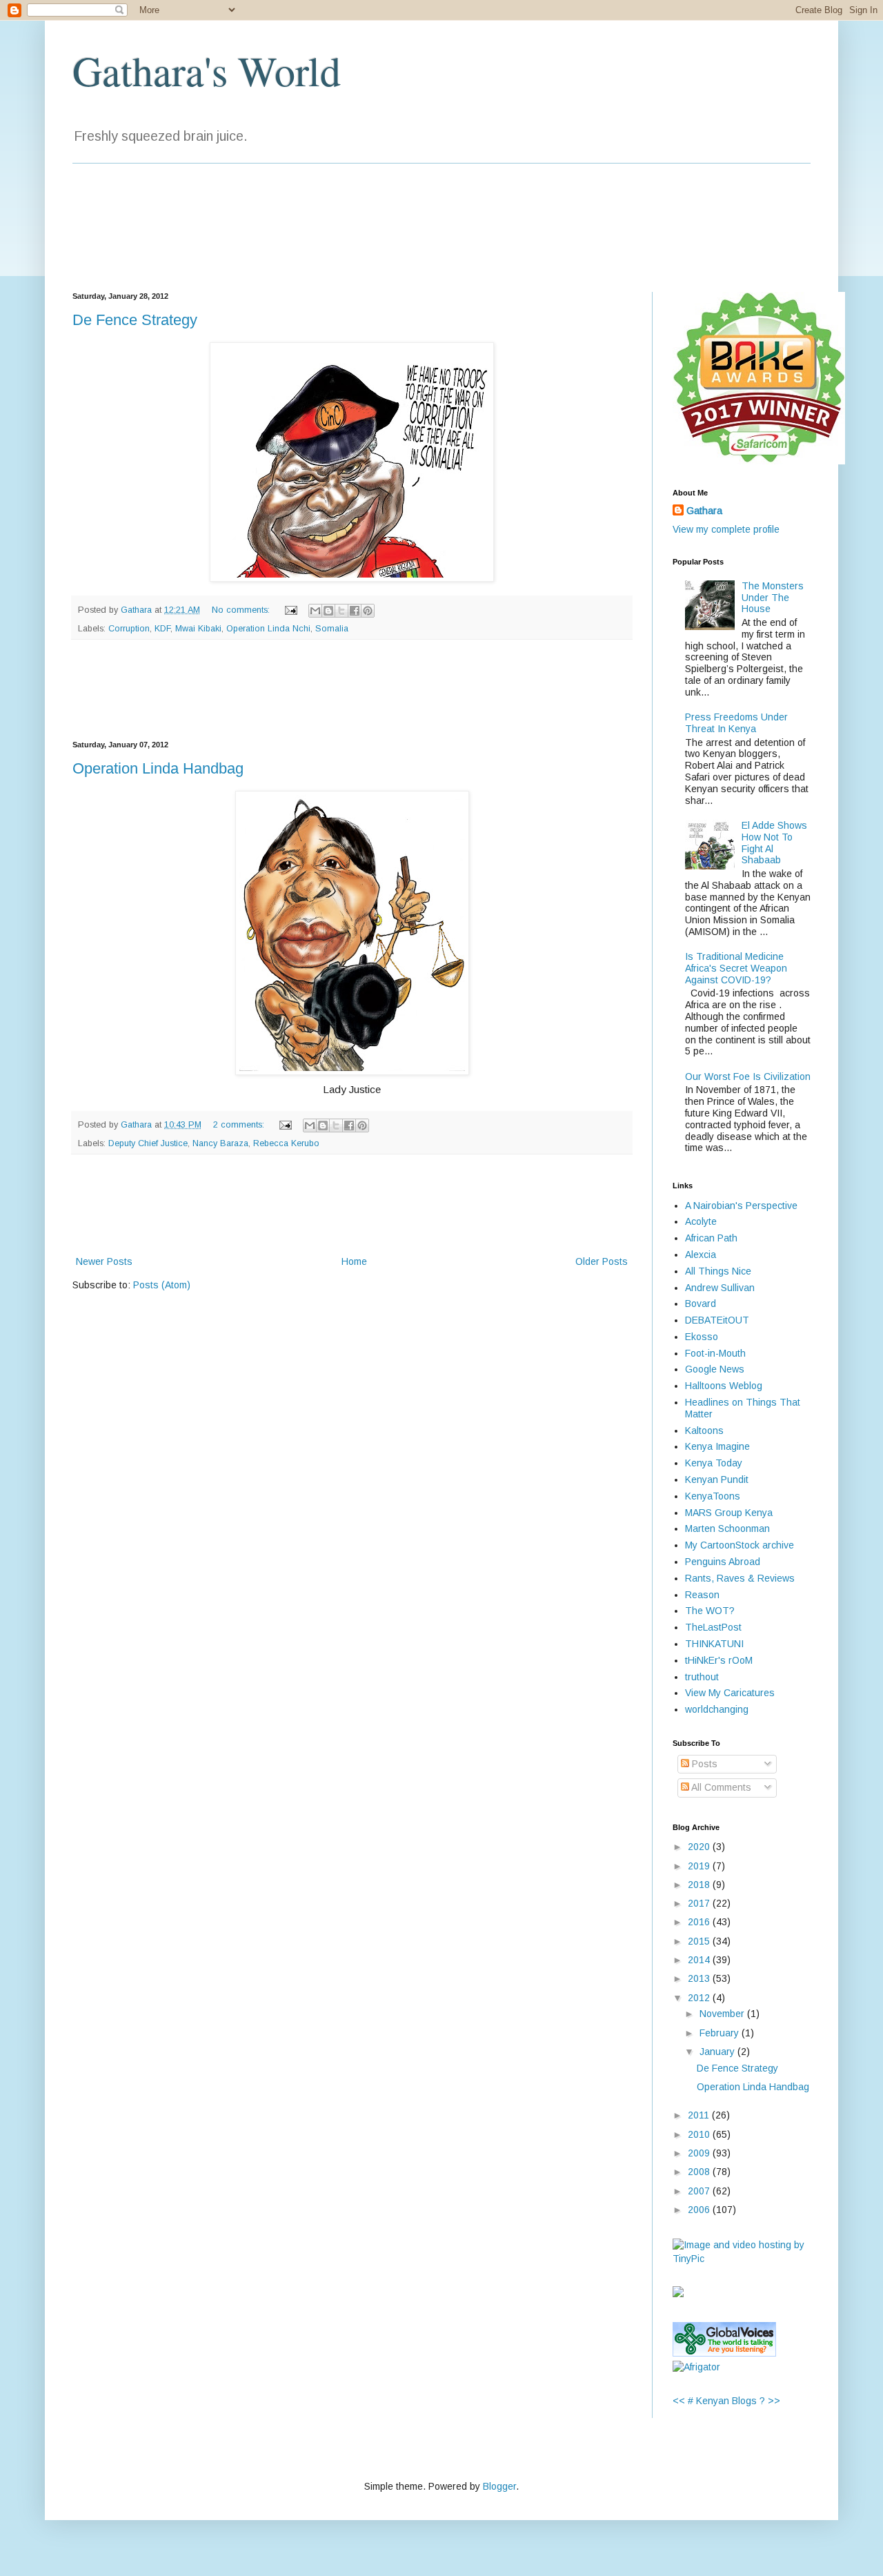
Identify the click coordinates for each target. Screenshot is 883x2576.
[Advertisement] (352, 690)
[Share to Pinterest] (368, 611)
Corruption (129, 629)
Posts (703, 1764)
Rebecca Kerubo (286, 1143)
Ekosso (702, 1337)
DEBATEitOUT (717, 1320)
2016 (700, 1922)
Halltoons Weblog (724, 1386)
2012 (700, 1998)
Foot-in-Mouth (715, 1353)
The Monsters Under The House (773, 598)
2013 (700, 1978)
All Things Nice (718, 1271)
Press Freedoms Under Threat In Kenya (736, 723)
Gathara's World (207, 70)
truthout (702, 1677)
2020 (700, 1847)
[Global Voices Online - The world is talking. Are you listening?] (724, 2353)
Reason (702, 1595)
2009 (700, 2153)
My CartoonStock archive (740, 1545)
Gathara (704, 511)
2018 (700, 1885)
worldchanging (717, 1709)
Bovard (701, 1304)
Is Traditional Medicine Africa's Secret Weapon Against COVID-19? (736, 968)
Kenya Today (714, 1463)
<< (679, 2401)
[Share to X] (341, 611)
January (718, 2052)
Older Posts (602, 1261)
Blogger (499, 2486)
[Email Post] (290, 610)
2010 (700, 2134)
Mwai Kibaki (198, 629)
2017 (700, 1903)
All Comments (720, 1787)
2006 (700, 2210)
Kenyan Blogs (726, 2401)
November (723, 2014)
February (721, 2033)
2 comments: (240, 1125)
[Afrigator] (696, 2367)
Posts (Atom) (162, 1285)
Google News (715, 1369)
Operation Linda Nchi (268, 629)
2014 (700, 1960)
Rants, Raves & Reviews (740, 1578)
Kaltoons (704, 1430)
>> (774, 2401)
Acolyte (701, 1221)
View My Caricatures (730, 1693)
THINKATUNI (714, 1644)
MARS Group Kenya (729, 1513)
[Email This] (315, 611)
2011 (700, 2115)
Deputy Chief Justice (148, 1143)
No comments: (242, 610)
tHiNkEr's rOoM (719, 1660)
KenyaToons (713, 1496)
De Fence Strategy (135, 320)
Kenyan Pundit (717, 1479)
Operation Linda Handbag (158, 768)
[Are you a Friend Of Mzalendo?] (678, 2294)
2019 (700, 1866)
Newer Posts (104, 1261)
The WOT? (710, 1611)
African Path (711, 1238)
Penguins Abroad (723, 1562)
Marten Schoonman (727, 1528)
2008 (700, 2172)
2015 (700, 1941)
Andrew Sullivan (720, 1288)
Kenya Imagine (717, 1446)
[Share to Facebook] (355, 611)
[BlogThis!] (328, 611)
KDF (162, 629)
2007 (700, 2191)
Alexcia (701, 1255)
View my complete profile (726, 529)
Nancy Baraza (220, 1143)
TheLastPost (713, 1627)
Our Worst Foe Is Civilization (748, 1076)
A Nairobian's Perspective (741, 1206)
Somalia (332, 629)
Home (354, 1261)
